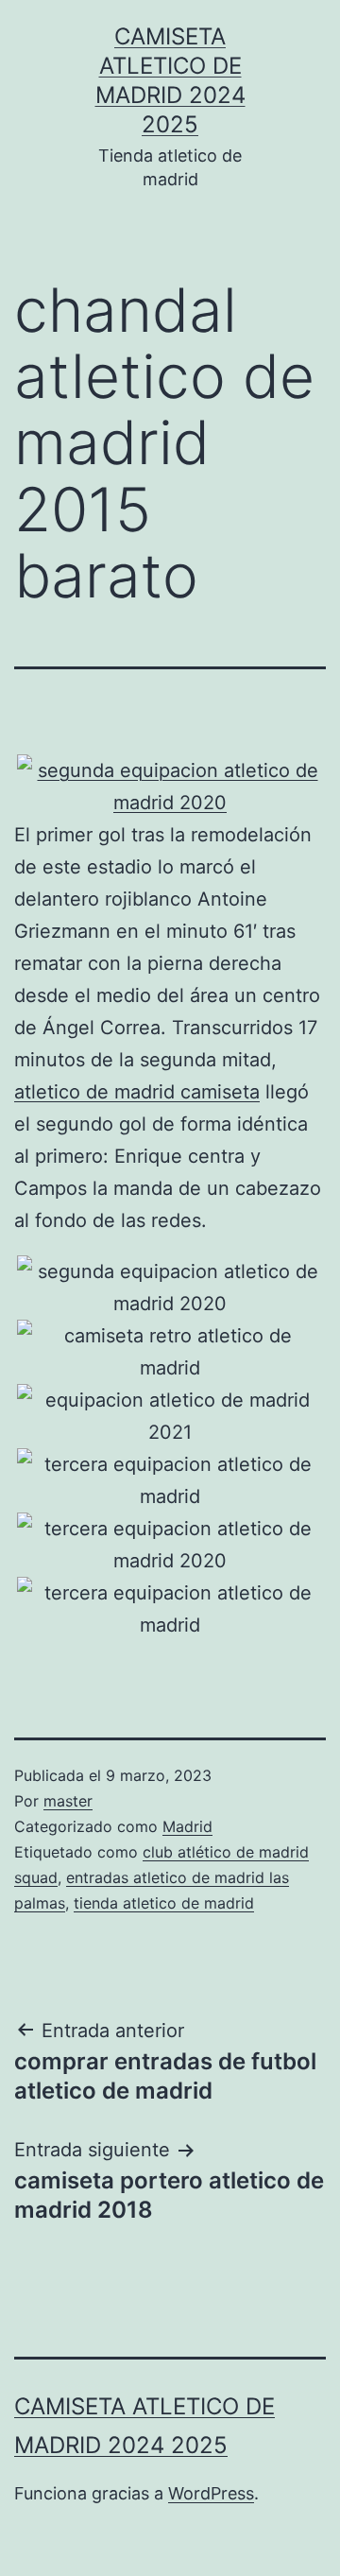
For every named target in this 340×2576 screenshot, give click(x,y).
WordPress (211, 2493)
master (68, 1801)
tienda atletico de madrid (164, 1903)
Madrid (187, 1826)
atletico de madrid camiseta (137, 1092)
